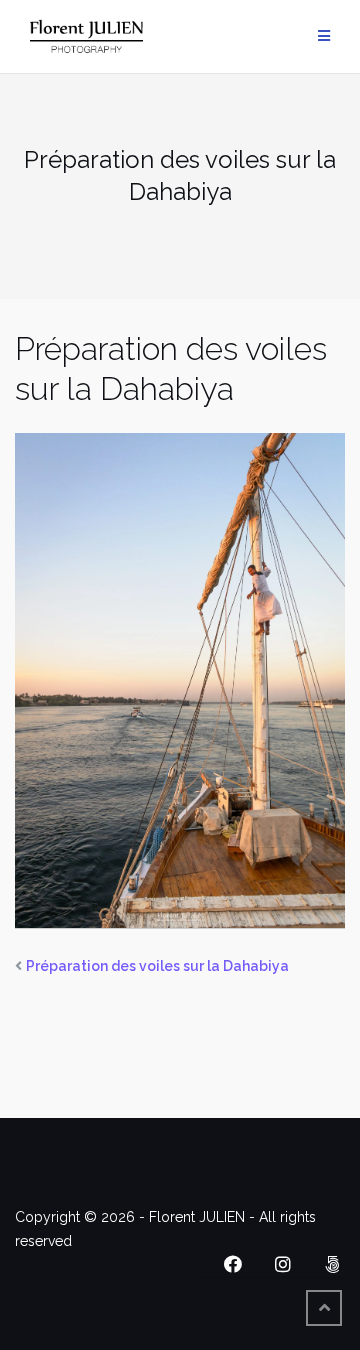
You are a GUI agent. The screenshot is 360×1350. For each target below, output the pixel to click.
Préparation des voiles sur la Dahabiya (157, 966)
